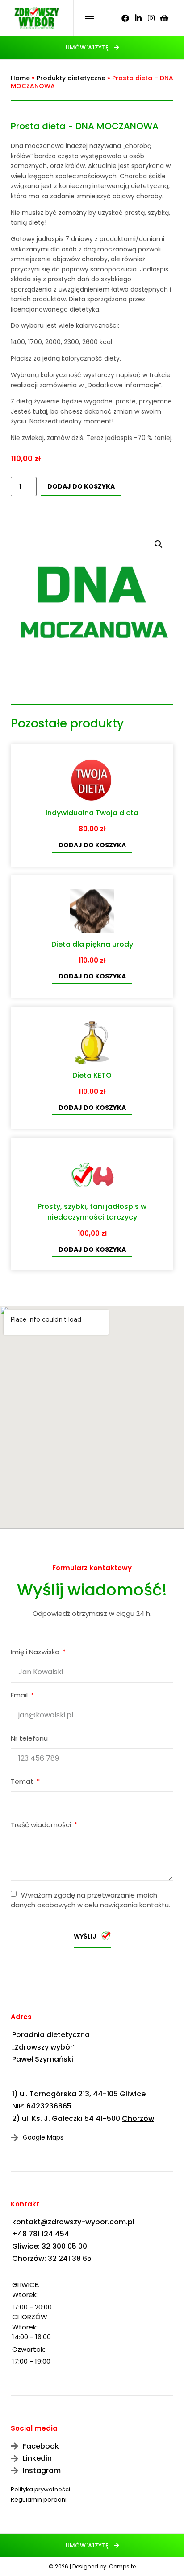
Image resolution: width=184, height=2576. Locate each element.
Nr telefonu (29, 1739)
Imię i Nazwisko (36, 1652)
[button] (92, 47)
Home (20, 78)
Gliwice (133, 2094)
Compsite (122, 2566)
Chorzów (138, 2118)
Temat (23, 1782)
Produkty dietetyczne (71, 78)
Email (20, 1696)
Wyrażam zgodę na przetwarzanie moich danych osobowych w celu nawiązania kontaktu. (90, 1900)
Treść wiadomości (42, 1825)
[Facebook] (125, 18)
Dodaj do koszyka (81, 486)
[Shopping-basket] (164, 18)
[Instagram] (151, 18)
